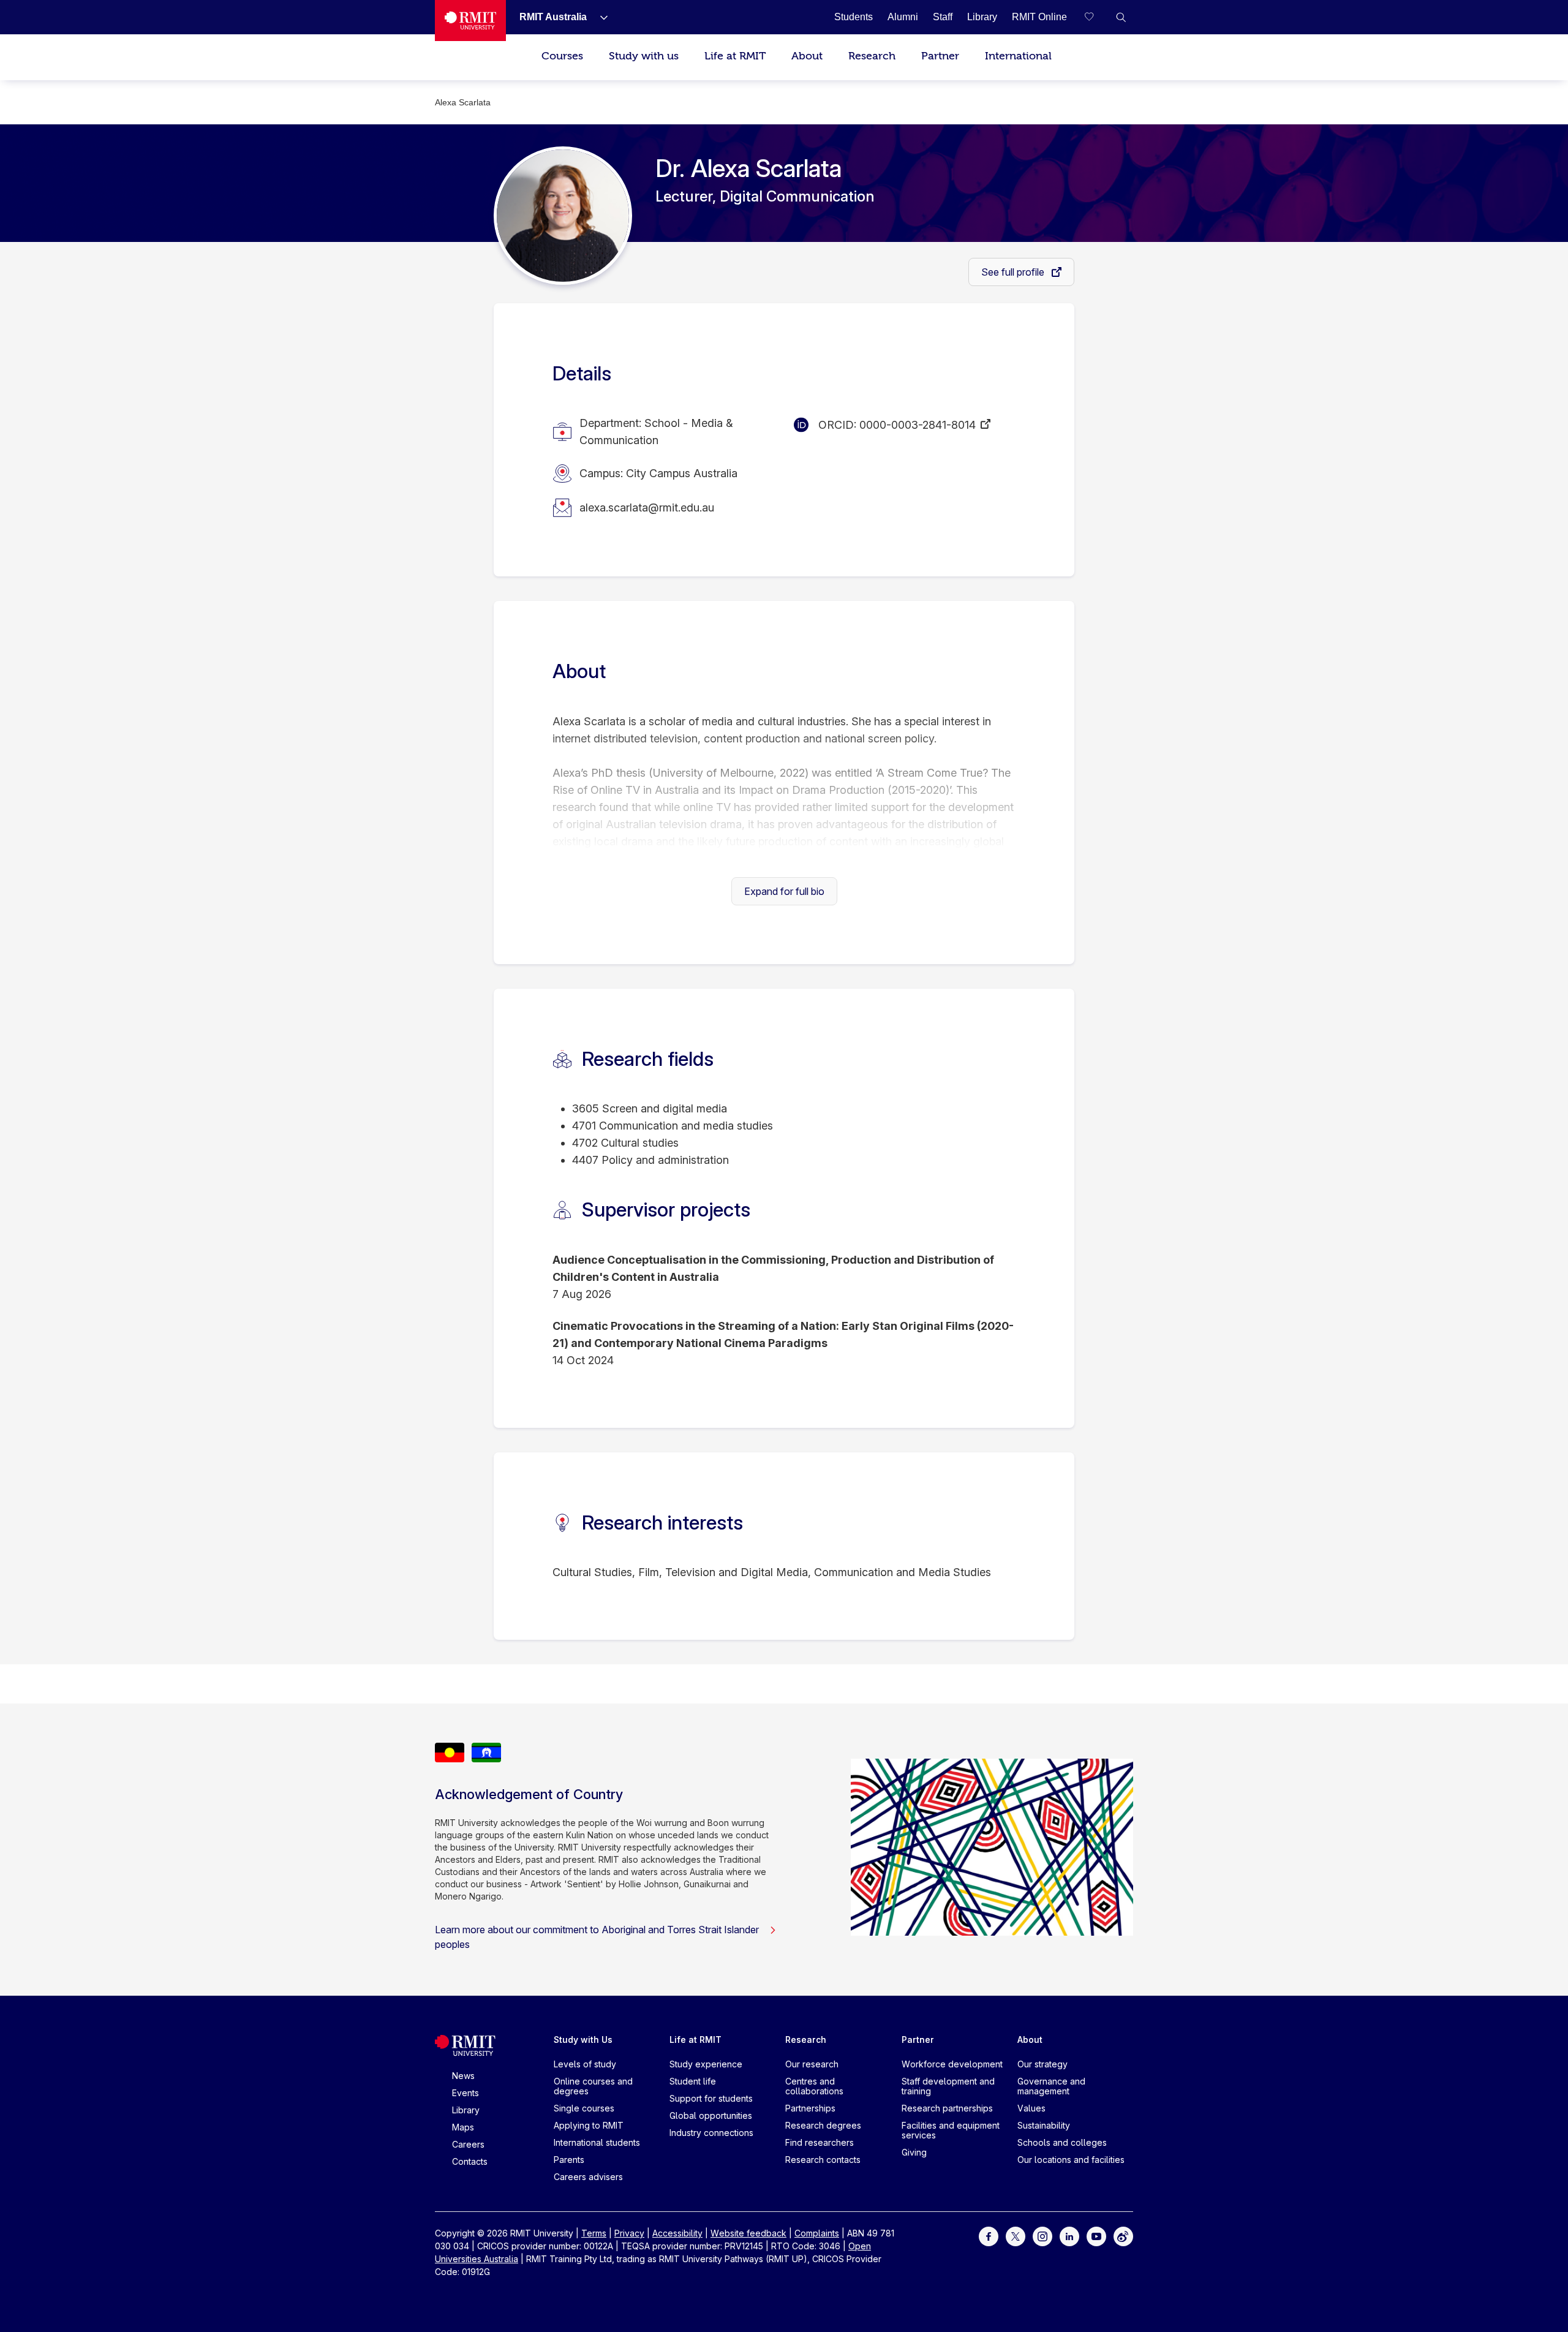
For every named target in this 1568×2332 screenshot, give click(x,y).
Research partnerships (947, 2108)
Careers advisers (588, 2177)
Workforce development (952, 2064)
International (1018, 56)
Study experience (706, 2064)
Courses (562, 56)
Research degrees (823, 2125)
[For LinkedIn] (1069, 2236)
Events (466, 2093)
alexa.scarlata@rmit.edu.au (647, 508)
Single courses (584, 2108)
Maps (463, 2127)
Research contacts (823, 2160)
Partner (940, 56)
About (807, 56)
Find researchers (820, 2142)
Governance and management (1051, 2086)
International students (597, 2142)
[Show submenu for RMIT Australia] (599, 17)
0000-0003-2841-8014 (918, 425)
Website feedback (748, 2233)
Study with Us (583, 2040)
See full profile (1014, 272)
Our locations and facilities (1071, 2160)
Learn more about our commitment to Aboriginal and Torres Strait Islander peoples (597, 1937)
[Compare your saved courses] (1096, 17)
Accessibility (677, 2233)
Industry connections (711, 2133)
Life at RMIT (735, 56)
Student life (693, 2081)
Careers (468, 2144)
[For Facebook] (989, 2236)
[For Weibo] (1123, 2236)
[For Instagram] (1042, 2236)
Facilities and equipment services (951, 2130)
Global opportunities (711, 2115)
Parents (569, 2160)
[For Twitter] (1016, 2236)
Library (466, 2110)
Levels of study (585, 2064)
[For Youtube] (1096, 2236)
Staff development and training (948, 2086)
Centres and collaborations (814, 2086)
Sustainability (1044, 2125)
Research (872, 56)
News (463, 2076)
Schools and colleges (1062, 2142)
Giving (914, 2152)
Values (1031, 2108)
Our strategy (1042, 2064)
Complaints (817, 2233)
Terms (594, 2233)
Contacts (470, 2161)
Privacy (629, 2233)
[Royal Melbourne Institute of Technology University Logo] (470, 21)
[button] (1121, 17)
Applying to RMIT (589, 2125)
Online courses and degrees (593, 2086)
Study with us (644, 56)
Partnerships (810, 2108)
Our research (812, 2064)
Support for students (711, 2098)
